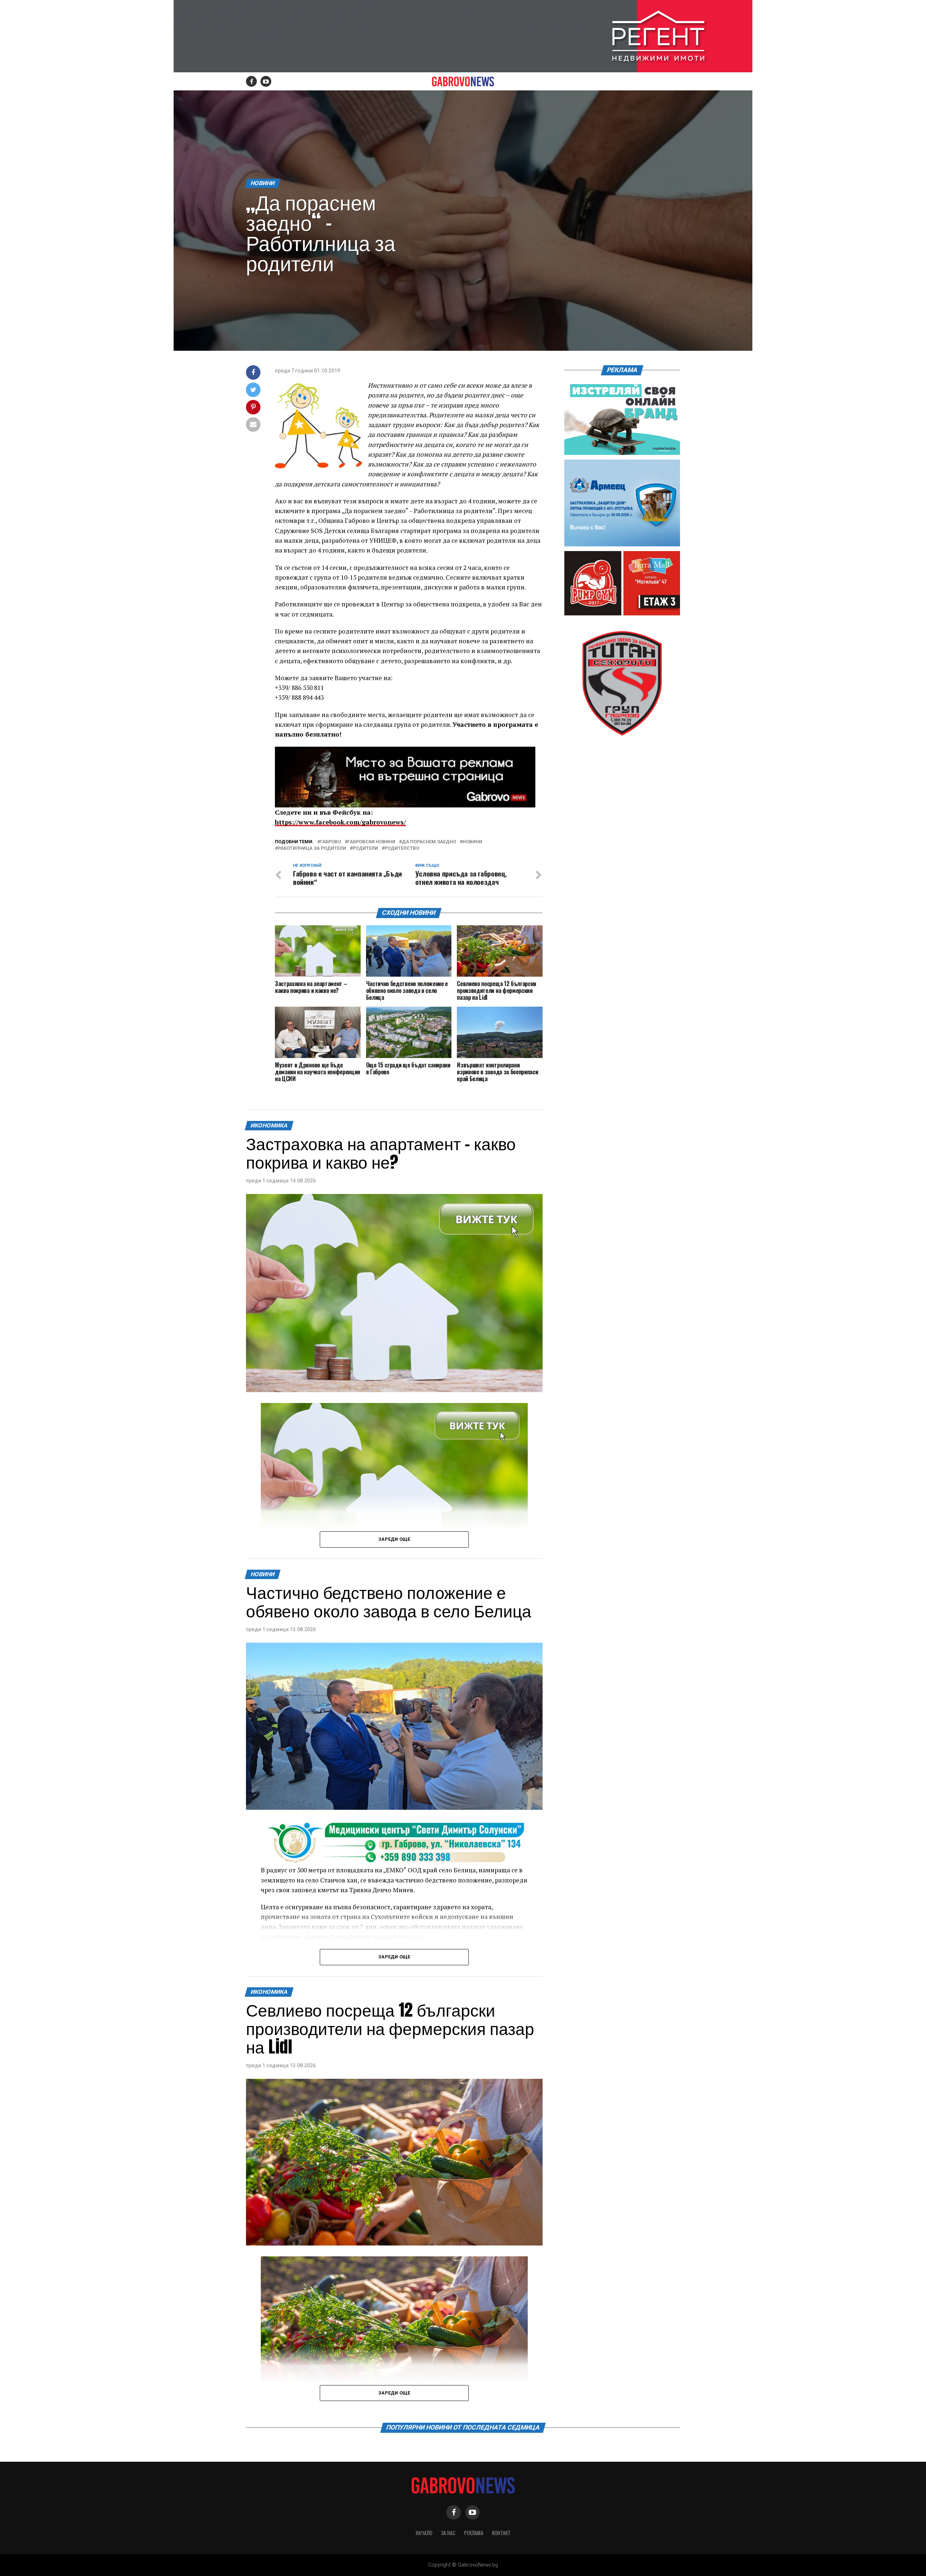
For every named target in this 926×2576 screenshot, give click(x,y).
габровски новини (371, 842)
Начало (424, 2533)
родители (365, 848)
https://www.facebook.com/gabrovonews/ (340, 822)
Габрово (331, 842)
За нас (448, 2533)
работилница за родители (312, 848)
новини (472, 842)
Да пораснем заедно (429, 842)
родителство (402, 848)
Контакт (501, 2533)
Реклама (474, 2533)
